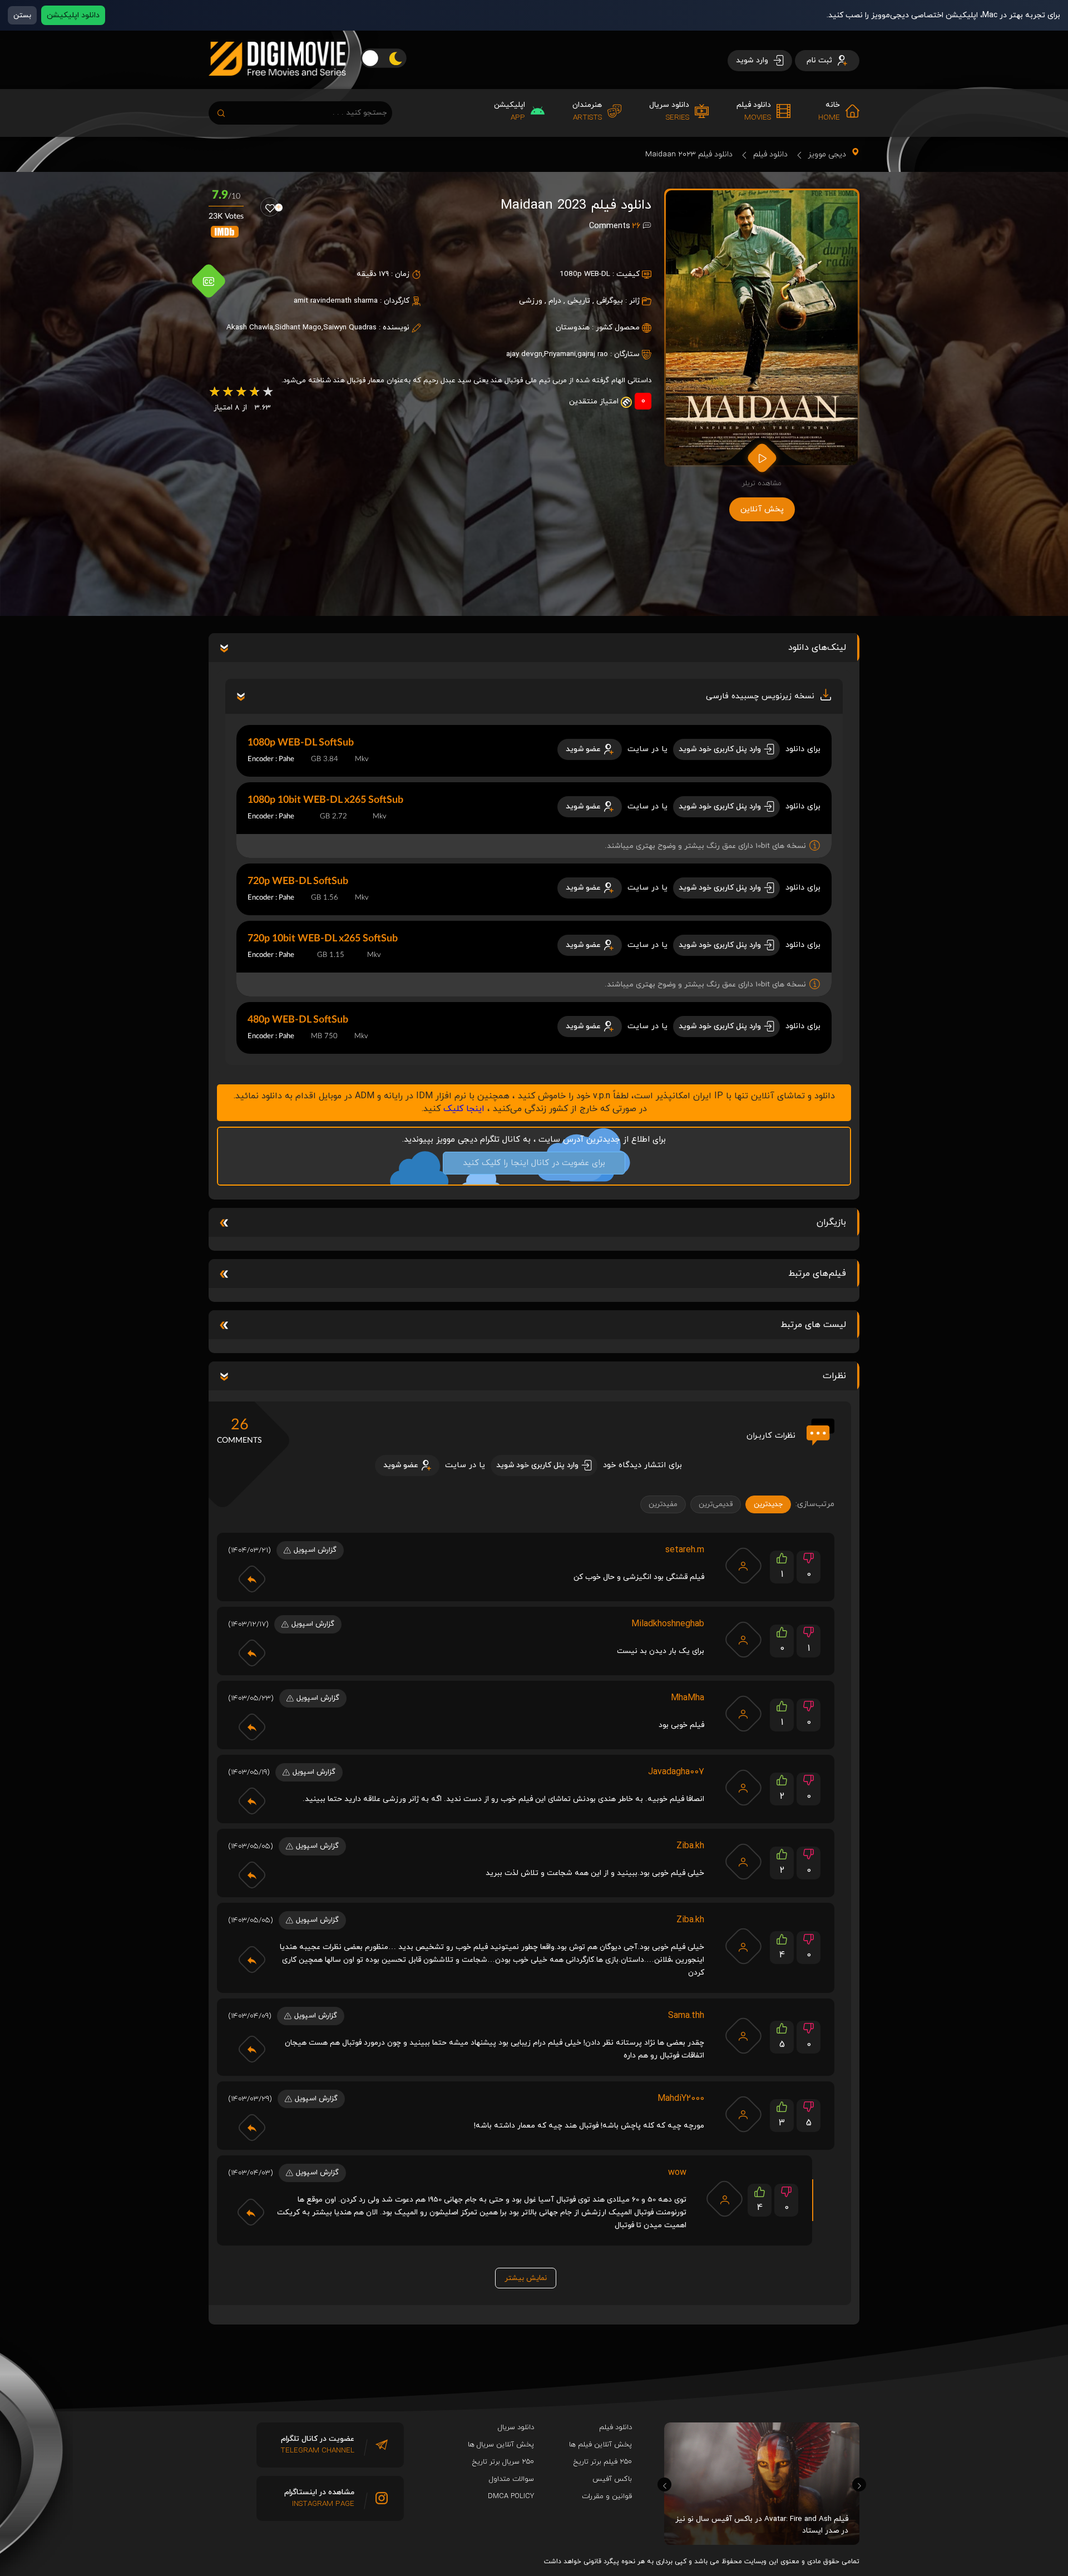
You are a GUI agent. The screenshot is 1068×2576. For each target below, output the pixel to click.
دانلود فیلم (770, 154)
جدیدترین (768, 1504)
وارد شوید (753, 60)
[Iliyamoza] (725, 2199)
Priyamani (560, 354)
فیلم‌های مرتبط (817, 1274)
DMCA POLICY (511, 2496)
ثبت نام (820, 60)
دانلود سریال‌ (516, 2427)
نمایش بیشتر (526, 2278)
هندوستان (573, 327)
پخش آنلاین (762, 509)
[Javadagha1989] (743, 1788)
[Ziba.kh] (743, 1862)
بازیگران (831, 1222)
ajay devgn (524, 354)
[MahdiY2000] (743, 2114)
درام (555, 301)
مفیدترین (663, 1504)
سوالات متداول (511, 2479)
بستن (22, 15)
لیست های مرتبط (813, 1325)
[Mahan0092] (743, 1640)
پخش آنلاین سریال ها (501, 2445)
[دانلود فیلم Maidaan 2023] (762, 328)
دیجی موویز (827, 154)
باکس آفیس (612, 2479)
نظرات (834, 1376)
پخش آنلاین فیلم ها (600, 2445)
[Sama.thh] (743, 2036)
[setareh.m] (743, 1566)
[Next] (859, 2484)
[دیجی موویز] (277, 85)
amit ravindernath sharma (336, 301)
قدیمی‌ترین (716, 1504)
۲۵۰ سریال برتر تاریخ (503, 2462)
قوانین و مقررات (607, 2496)
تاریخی (579, 301)
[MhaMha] (743, 1714)
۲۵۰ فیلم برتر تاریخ (603, 2462)
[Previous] (664, 2484)
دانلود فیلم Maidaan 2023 (689, 154)
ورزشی (531, 301)
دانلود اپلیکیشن (73, 15)
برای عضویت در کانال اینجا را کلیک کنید (534, 1163)
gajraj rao (593, 354)
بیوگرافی (610, 301)
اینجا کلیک (464, 1109)
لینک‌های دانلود (817, 648)
